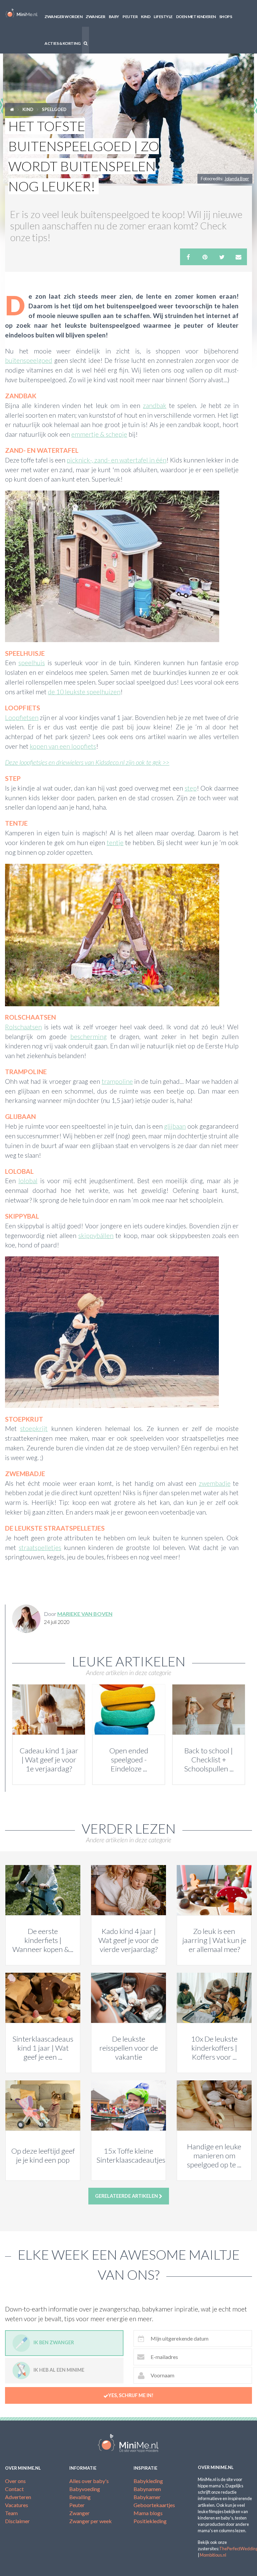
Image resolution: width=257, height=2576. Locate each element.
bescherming (89, 1037)
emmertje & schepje (99, 434)
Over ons (15, 2481)
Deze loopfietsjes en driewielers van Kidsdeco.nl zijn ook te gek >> (87, 762)
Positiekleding (150, 2521)
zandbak (155, 405)
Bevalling (80, 2497)
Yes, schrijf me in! (131, 2395)
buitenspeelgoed (29, 360)
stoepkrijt (34, 1428)
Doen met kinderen (196, 17)
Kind (146, 17)
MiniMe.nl (21, 13)
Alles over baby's (89, 2481)
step (191, 788)
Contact (14, 2489)
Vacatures (17, 2505)
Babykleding (148, 2481)
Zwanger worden (63, 17)
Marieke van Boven (85, 1614)
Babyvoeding (85, 2489)
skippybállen (96, 1235)
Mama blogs (148, 2513)
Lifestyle (163, 17)
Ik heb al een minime (59, 2370)
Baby (114, 17)
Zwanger (96, 17)
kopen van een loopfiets (63, 746)
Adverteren (18, 2497)
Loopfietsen (22, 717)
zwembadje (215, 1483)
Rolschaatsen (23, 1027)
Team (11, 2513)
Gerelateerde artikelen (127, 2196)
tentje (115, 843)
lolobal (28, 1181)
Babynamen (147, 2489)
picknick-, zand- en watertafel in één (116, 460)
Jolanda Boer (237, 179)
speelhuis (32, 663)
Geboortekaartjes (154, 2505)
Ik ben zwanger (54, 2342)
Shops (226, 17)
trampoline (117, 1081)
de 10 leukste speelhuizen (84, 692)
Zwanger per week (91, 2521)
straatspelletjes (40, 1548)
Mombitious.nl (213, 2555)
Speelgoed (54, 109)
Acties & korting (62, 43)
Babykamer (147, 2497)
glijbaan (175, 1126)
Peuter (130, 17)
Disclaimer (17, 2521)
